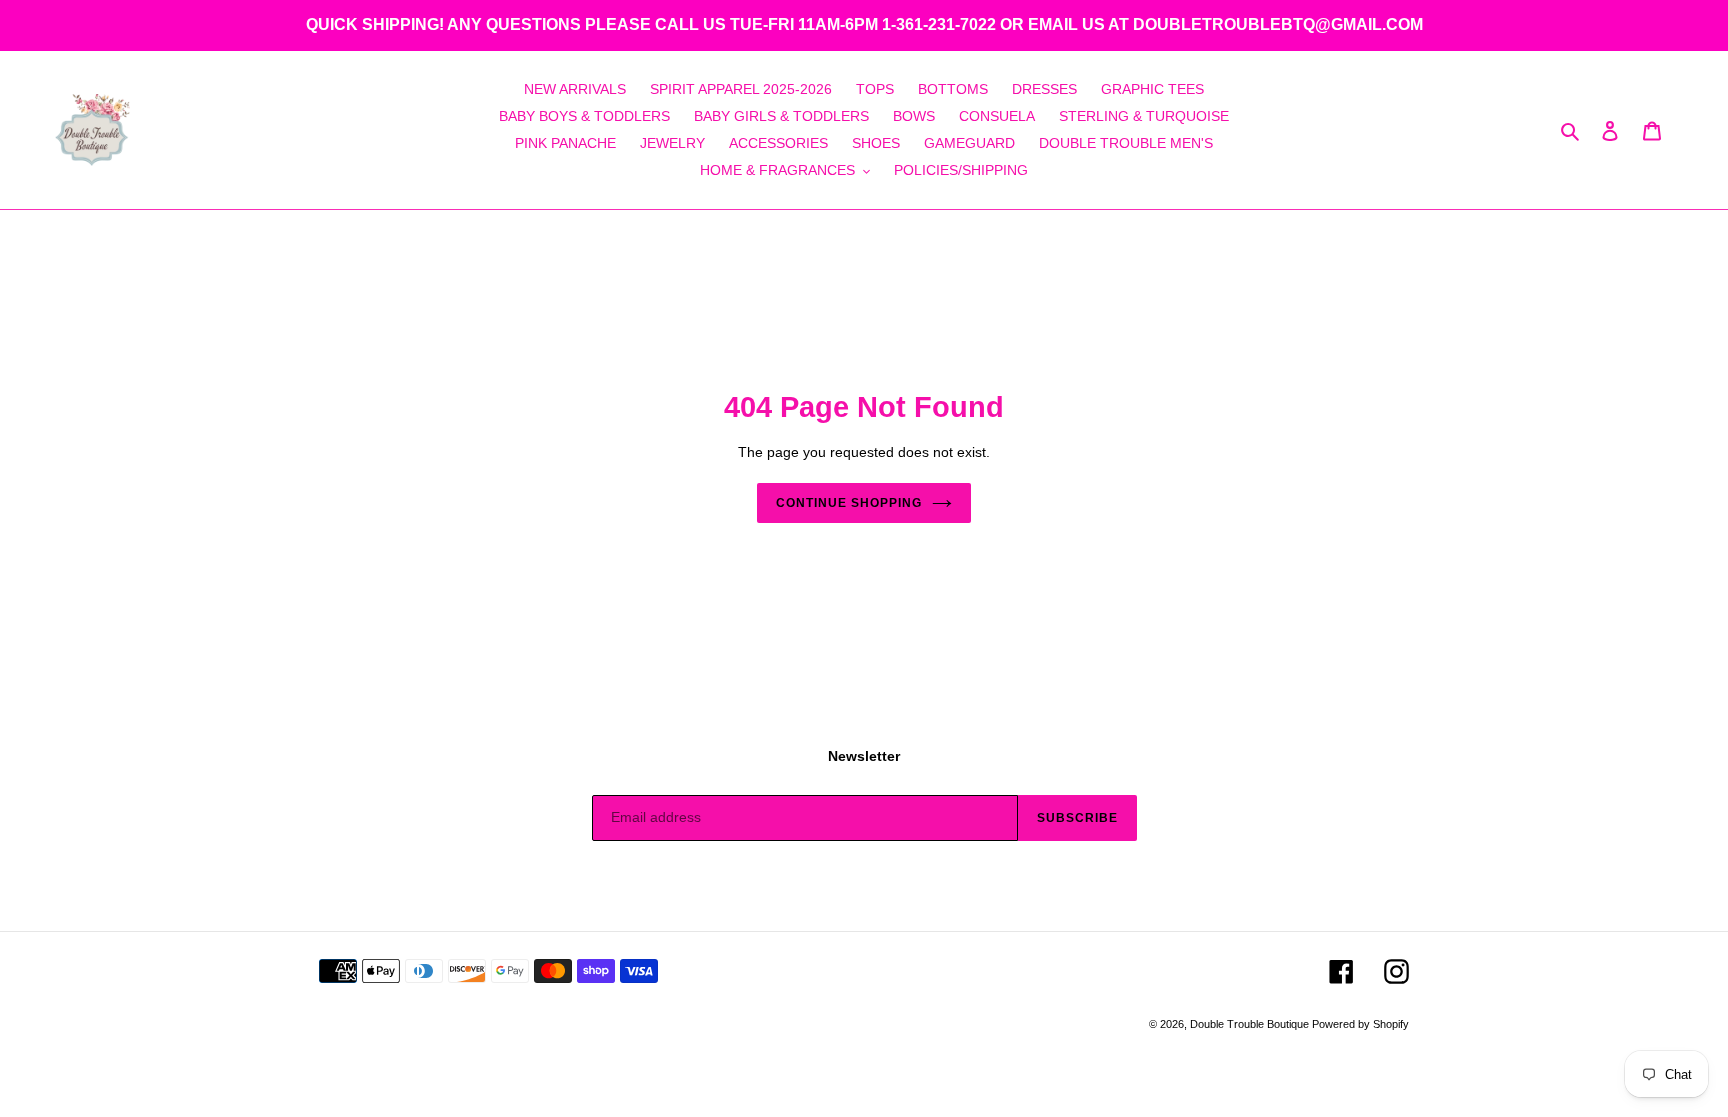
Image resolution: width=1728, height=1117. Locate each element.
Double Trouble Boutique (1251, 1024)
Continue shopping (848, 503)
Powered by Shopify (1360, 1024)
